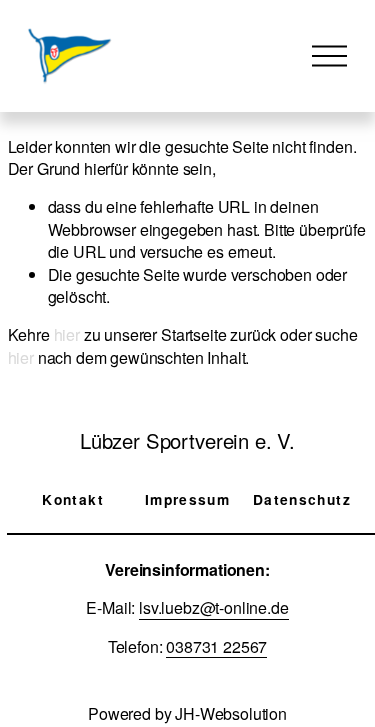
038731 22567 (216, 647)
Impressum (187, 499)
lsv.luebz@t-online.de (214, 608)
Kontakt (73, 499)
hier (67, 334)
